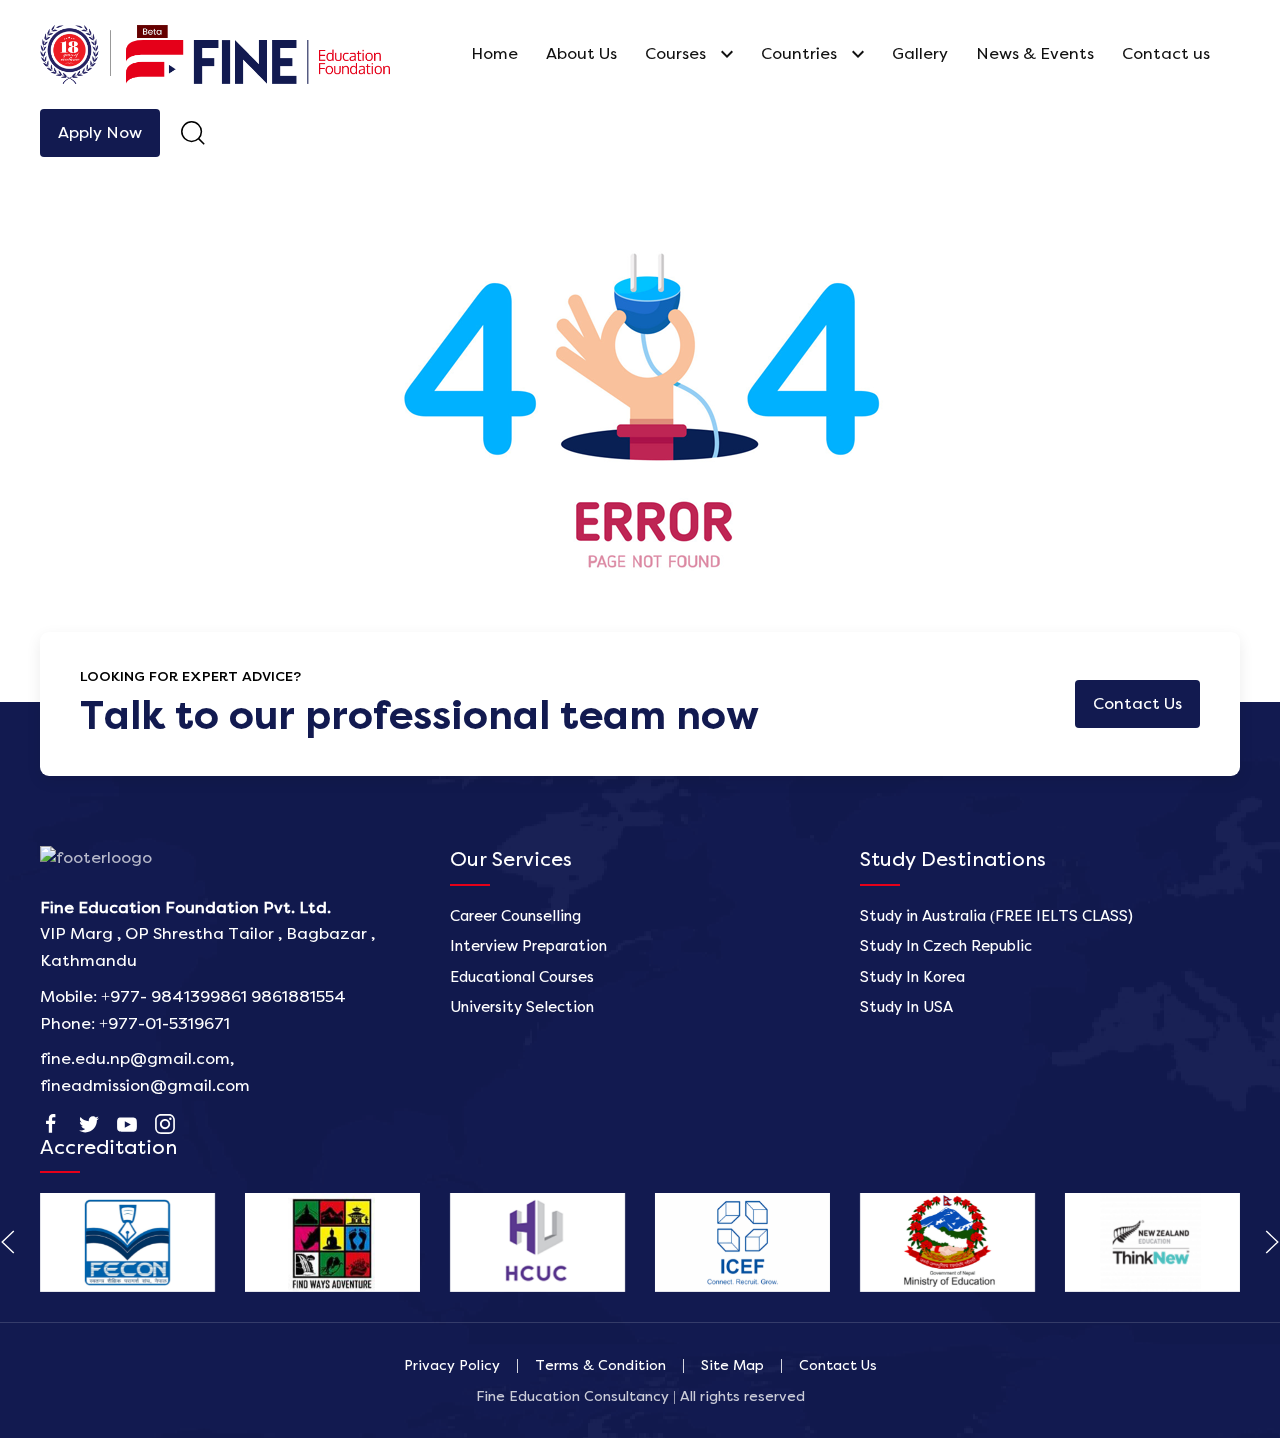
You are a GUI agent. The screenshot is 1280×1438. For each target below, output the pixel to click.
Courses (675, 54)
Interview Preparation (528, 946)
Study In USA (906, 1007)
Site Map (732, 1366)
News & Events (1035, 54)
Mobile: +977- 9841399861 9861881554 (193, 997)
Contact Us (838, 1366)
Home (494, 54)
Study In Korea (912, 977)
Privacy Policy (452, 1366)
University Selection (522, 1007)
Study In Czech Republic (946, 946)
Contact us (1166, 54)
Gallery (920, 54)
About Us (581, 54)
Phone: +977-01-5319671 (135, 1024)
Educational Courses (522, 977)
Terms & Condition (600, 1366)
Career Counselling (515, 916)
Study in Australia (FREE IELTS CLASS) (996, 916)
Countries (799, 54)
